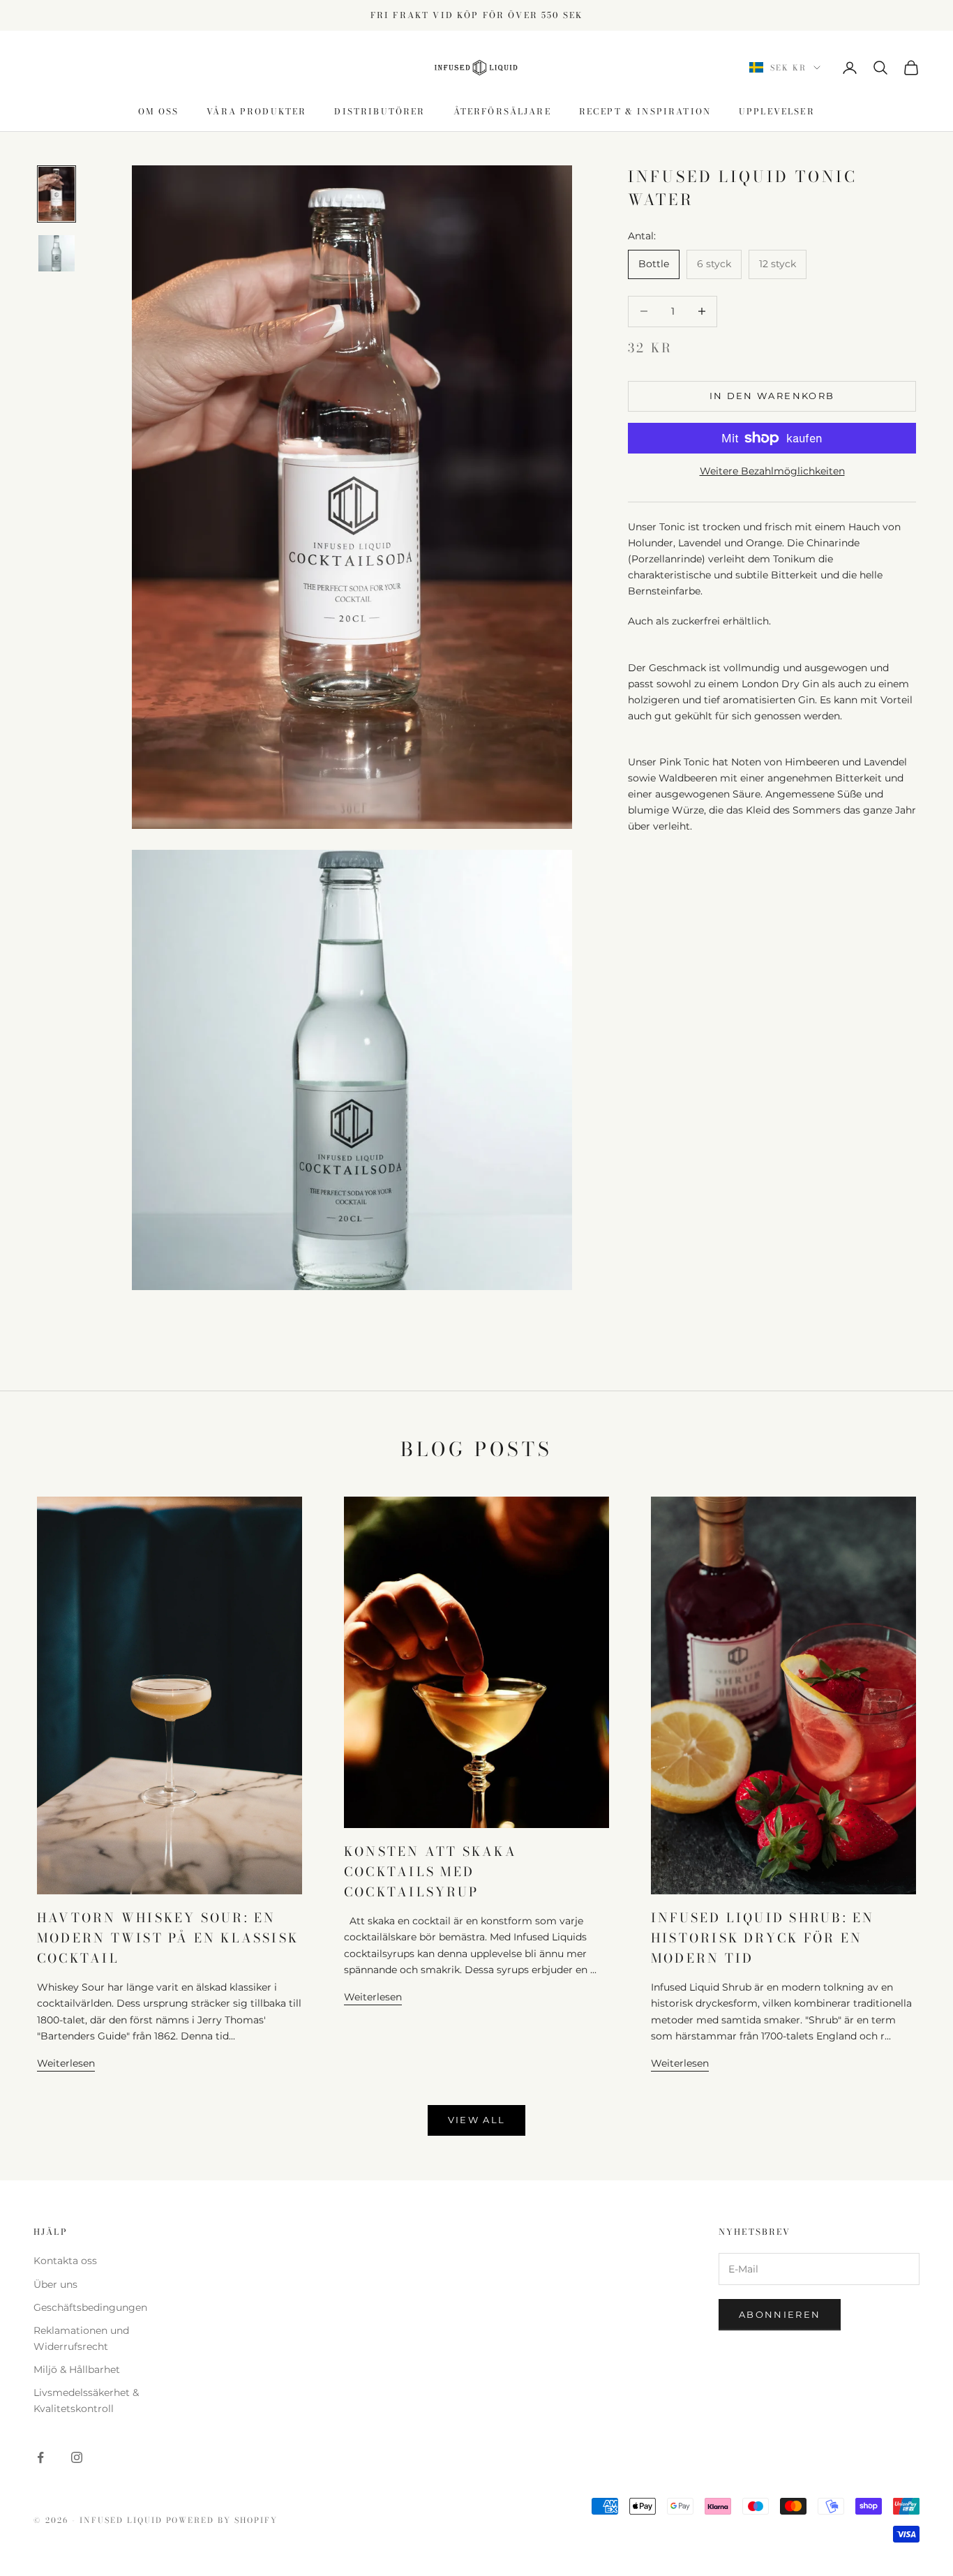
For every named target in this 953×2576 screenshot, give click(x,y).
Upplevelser (777, 111)
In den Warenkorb (772, 396)
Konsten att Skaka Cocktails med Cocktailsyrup (430, 1871)
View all (477, 2120)
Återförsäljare (502, 111)
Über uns (55, 2284)
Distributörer (380, 111)
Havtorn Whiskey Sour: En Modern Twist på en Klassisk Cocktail (168, 1938)
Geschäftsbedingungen (90, 2307)
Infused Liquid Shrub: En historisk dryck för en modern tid (763, 1938)
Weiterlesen (66, 2063)
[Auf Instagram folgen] (77, 2457)
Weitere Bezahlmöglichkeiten (772, 471)
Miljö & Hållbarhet (77, 2369)
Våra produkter (256, 111)
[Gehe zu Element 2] (57, 253)
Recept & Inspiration (645, 111)
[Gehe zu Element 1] (57, 194)
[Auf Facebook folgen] (40, 2457)
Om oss (158, 111)
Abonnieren (780, 2314)
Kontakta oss (65, 2261)
